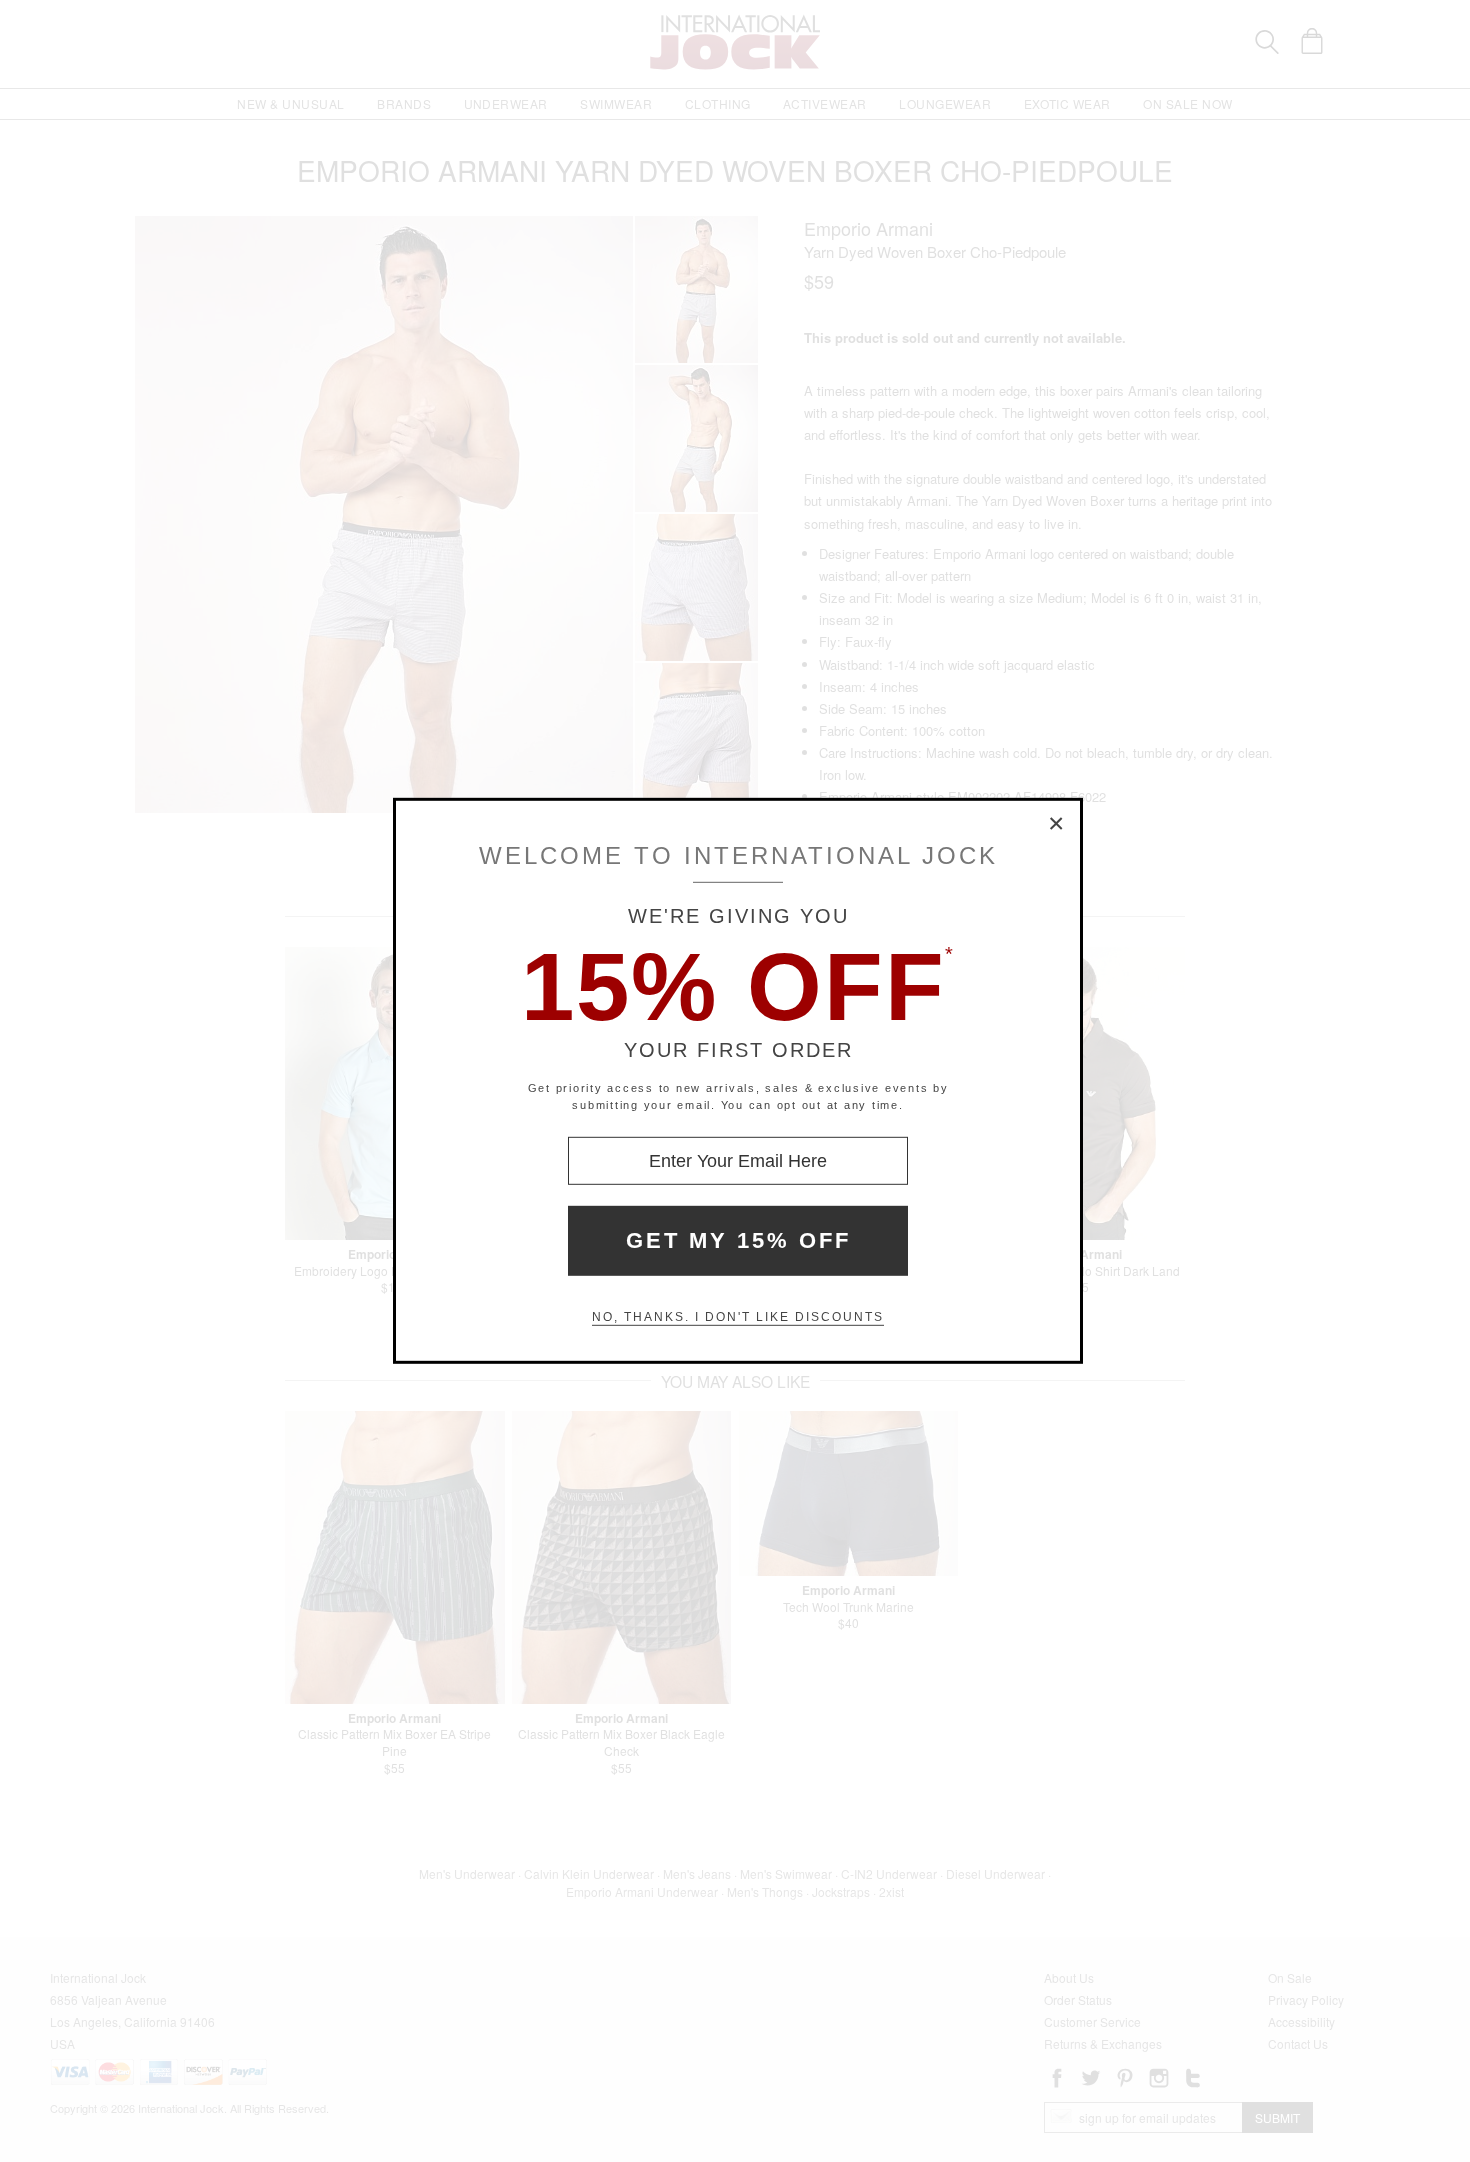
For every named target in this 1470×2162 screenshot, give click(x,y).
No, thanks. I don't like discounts (738, 1317)
